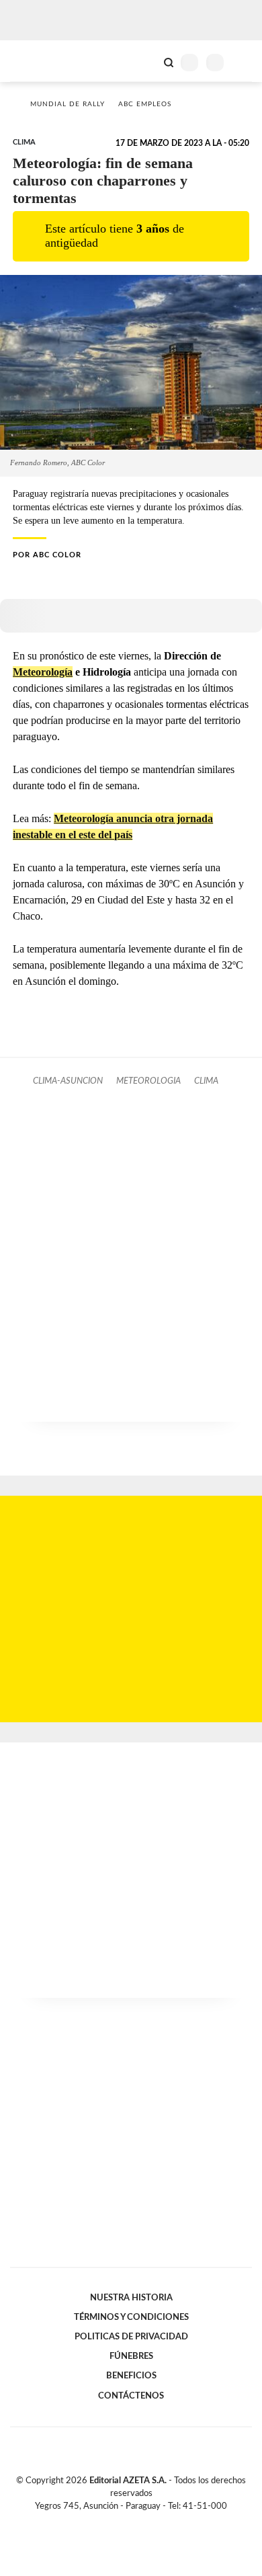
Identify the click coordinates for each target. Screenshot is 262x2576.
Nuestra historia (131, 2298)
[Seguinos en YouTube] (140, 2522)
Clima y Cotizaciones (146, 61)
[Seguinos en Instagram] (154, 2522)
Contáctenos (131, 2396)
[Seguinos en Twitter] (126, 2522)
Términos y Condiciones (131, 2317)
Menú (244, 62)
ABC (35, 61)
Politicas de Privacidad (131, 2337)
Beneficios (131, 2376)
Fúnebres (131, 2356)
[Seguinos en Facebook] (112, 2522)
